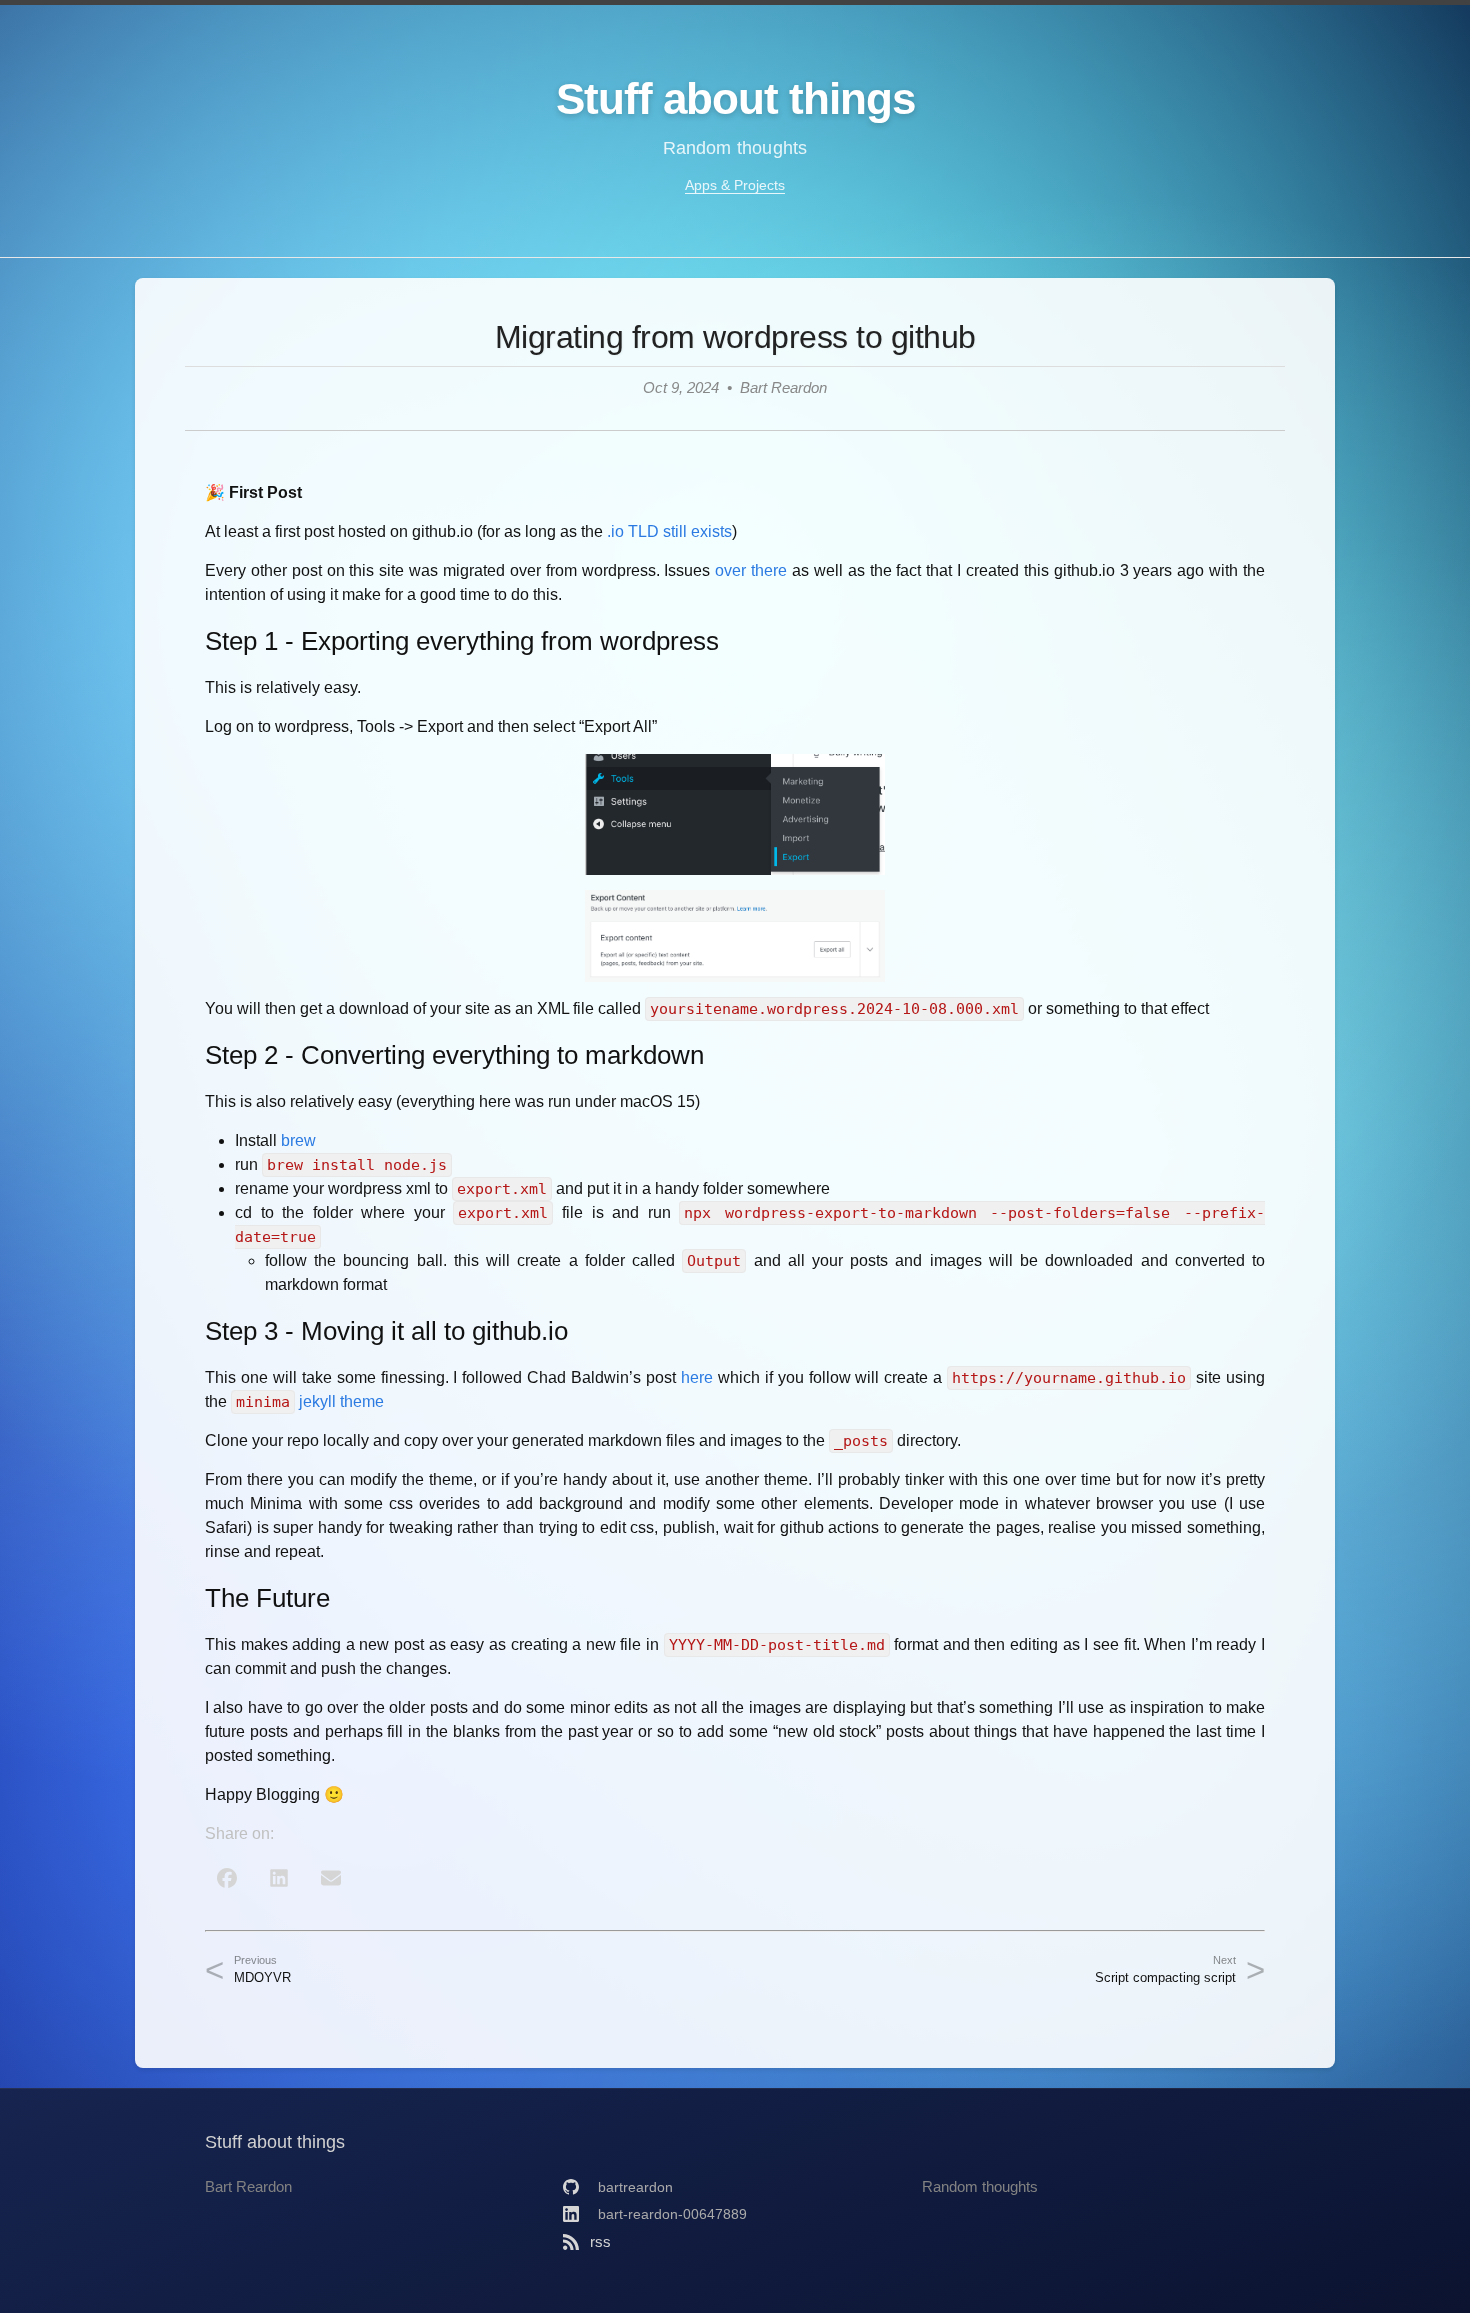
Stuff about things (735, 98)
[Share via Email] (331, 1878)
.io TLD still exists (669, 531)
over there (751, 570)
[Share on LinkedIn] (279, 1878)
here (697, 1377)
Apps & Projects (735, 185)
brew (298, 1140)
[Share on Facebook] (227, 1878)
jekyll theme (341, 1401)
